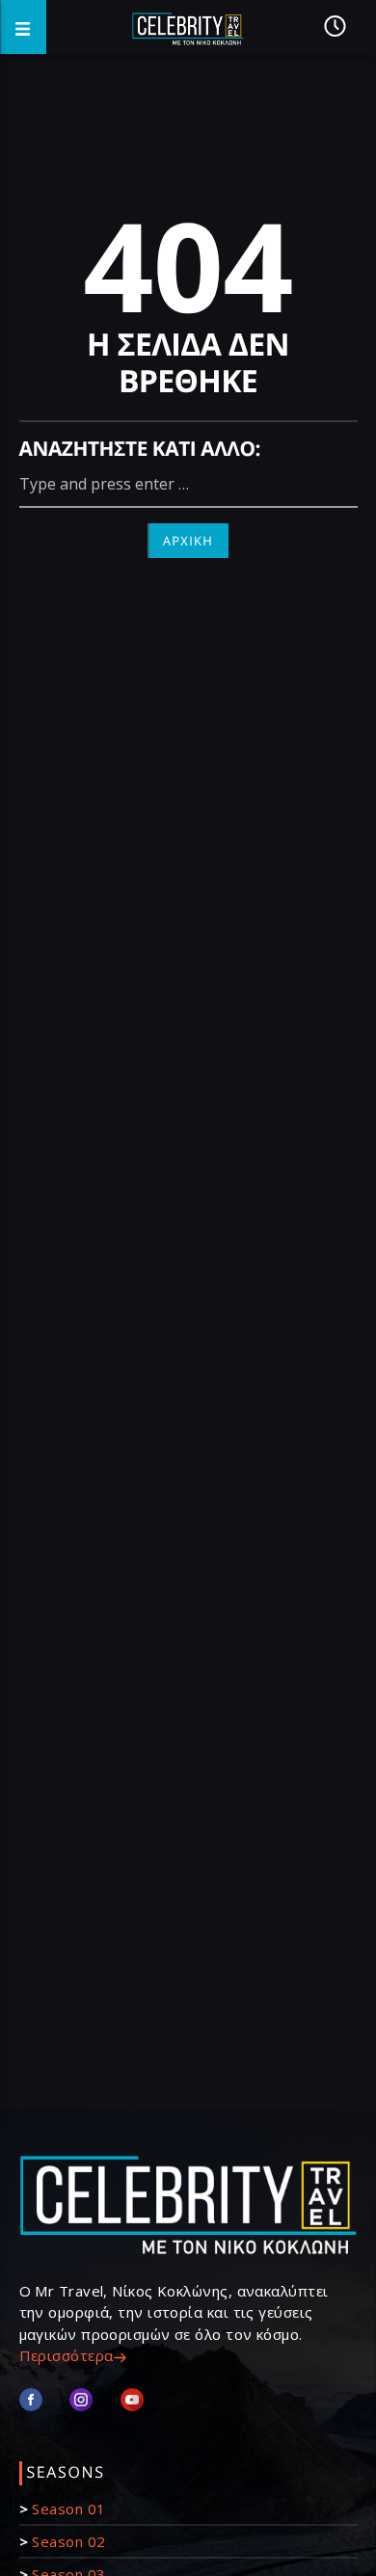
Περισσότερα (67, 2355)
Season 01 (68, 2509)
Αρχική (188, 541)
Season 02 (68, 2541)
